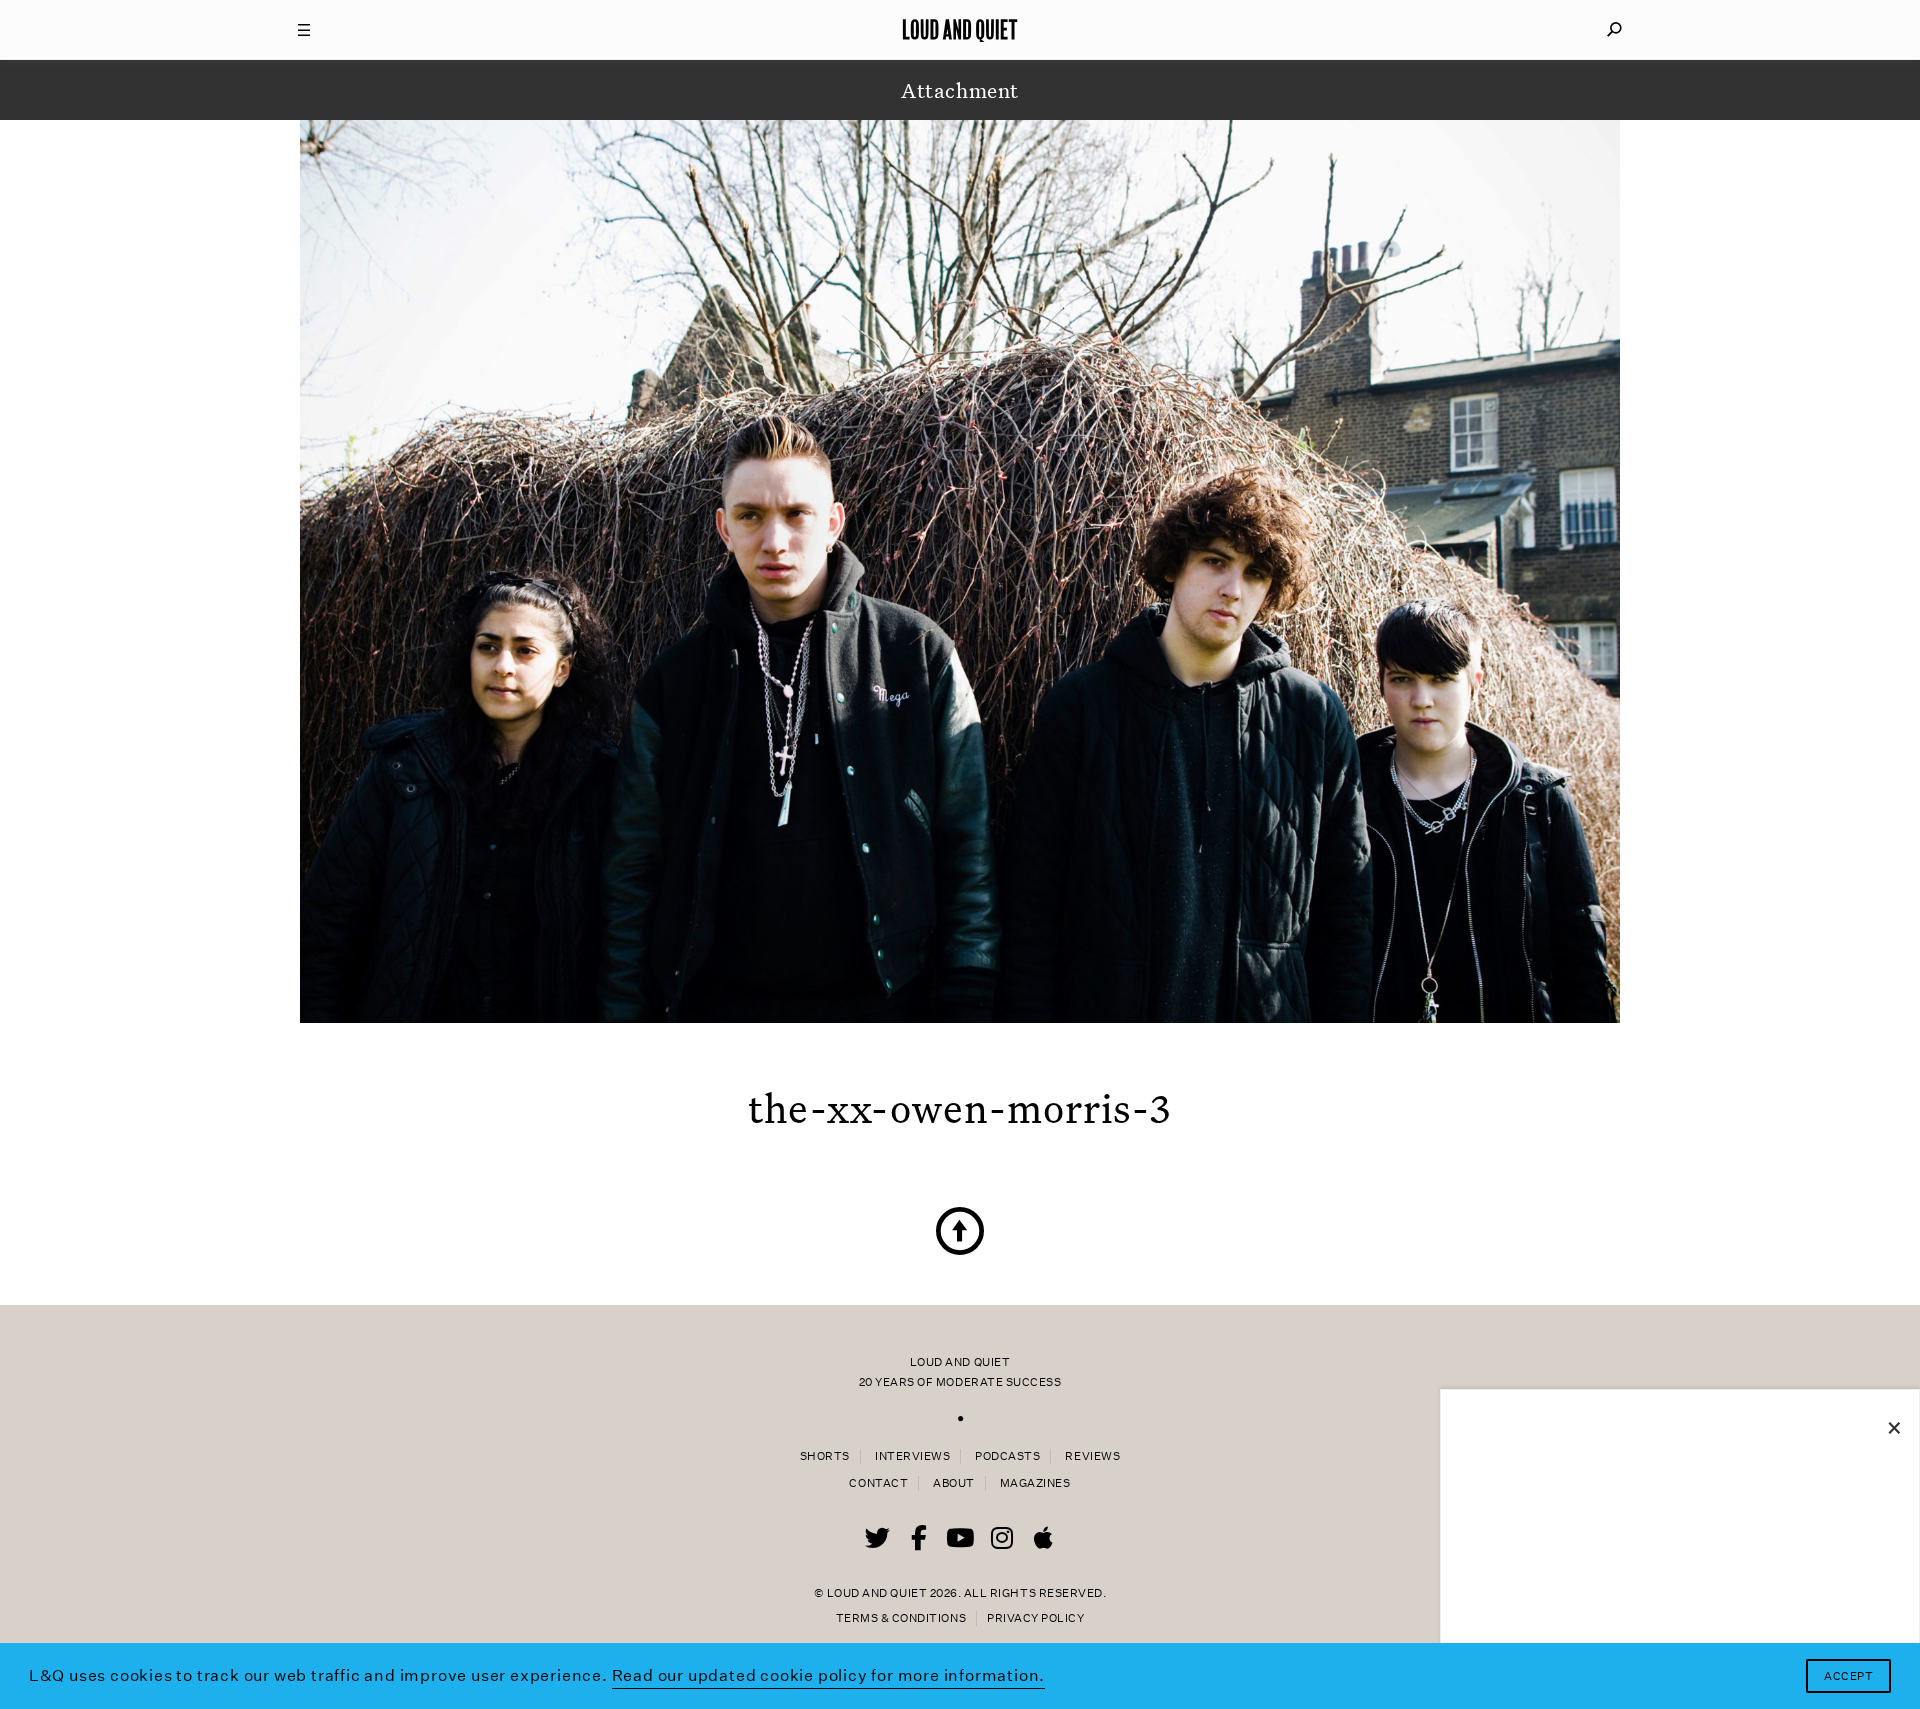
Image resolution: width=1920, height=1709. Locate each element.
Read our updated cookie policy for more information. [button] (829, 1675)
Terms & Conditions (901, 1618)
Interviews (912, 1456)
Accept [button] (1848, 1676)
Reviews (1092, 1456)
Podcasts (1007, 1456)
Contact (878, 1483)
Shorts (825, 1456)
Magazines (1035, 1483)
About (954, 1483)
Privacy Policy (1035, 1618)
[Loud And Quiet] (960, 30)
